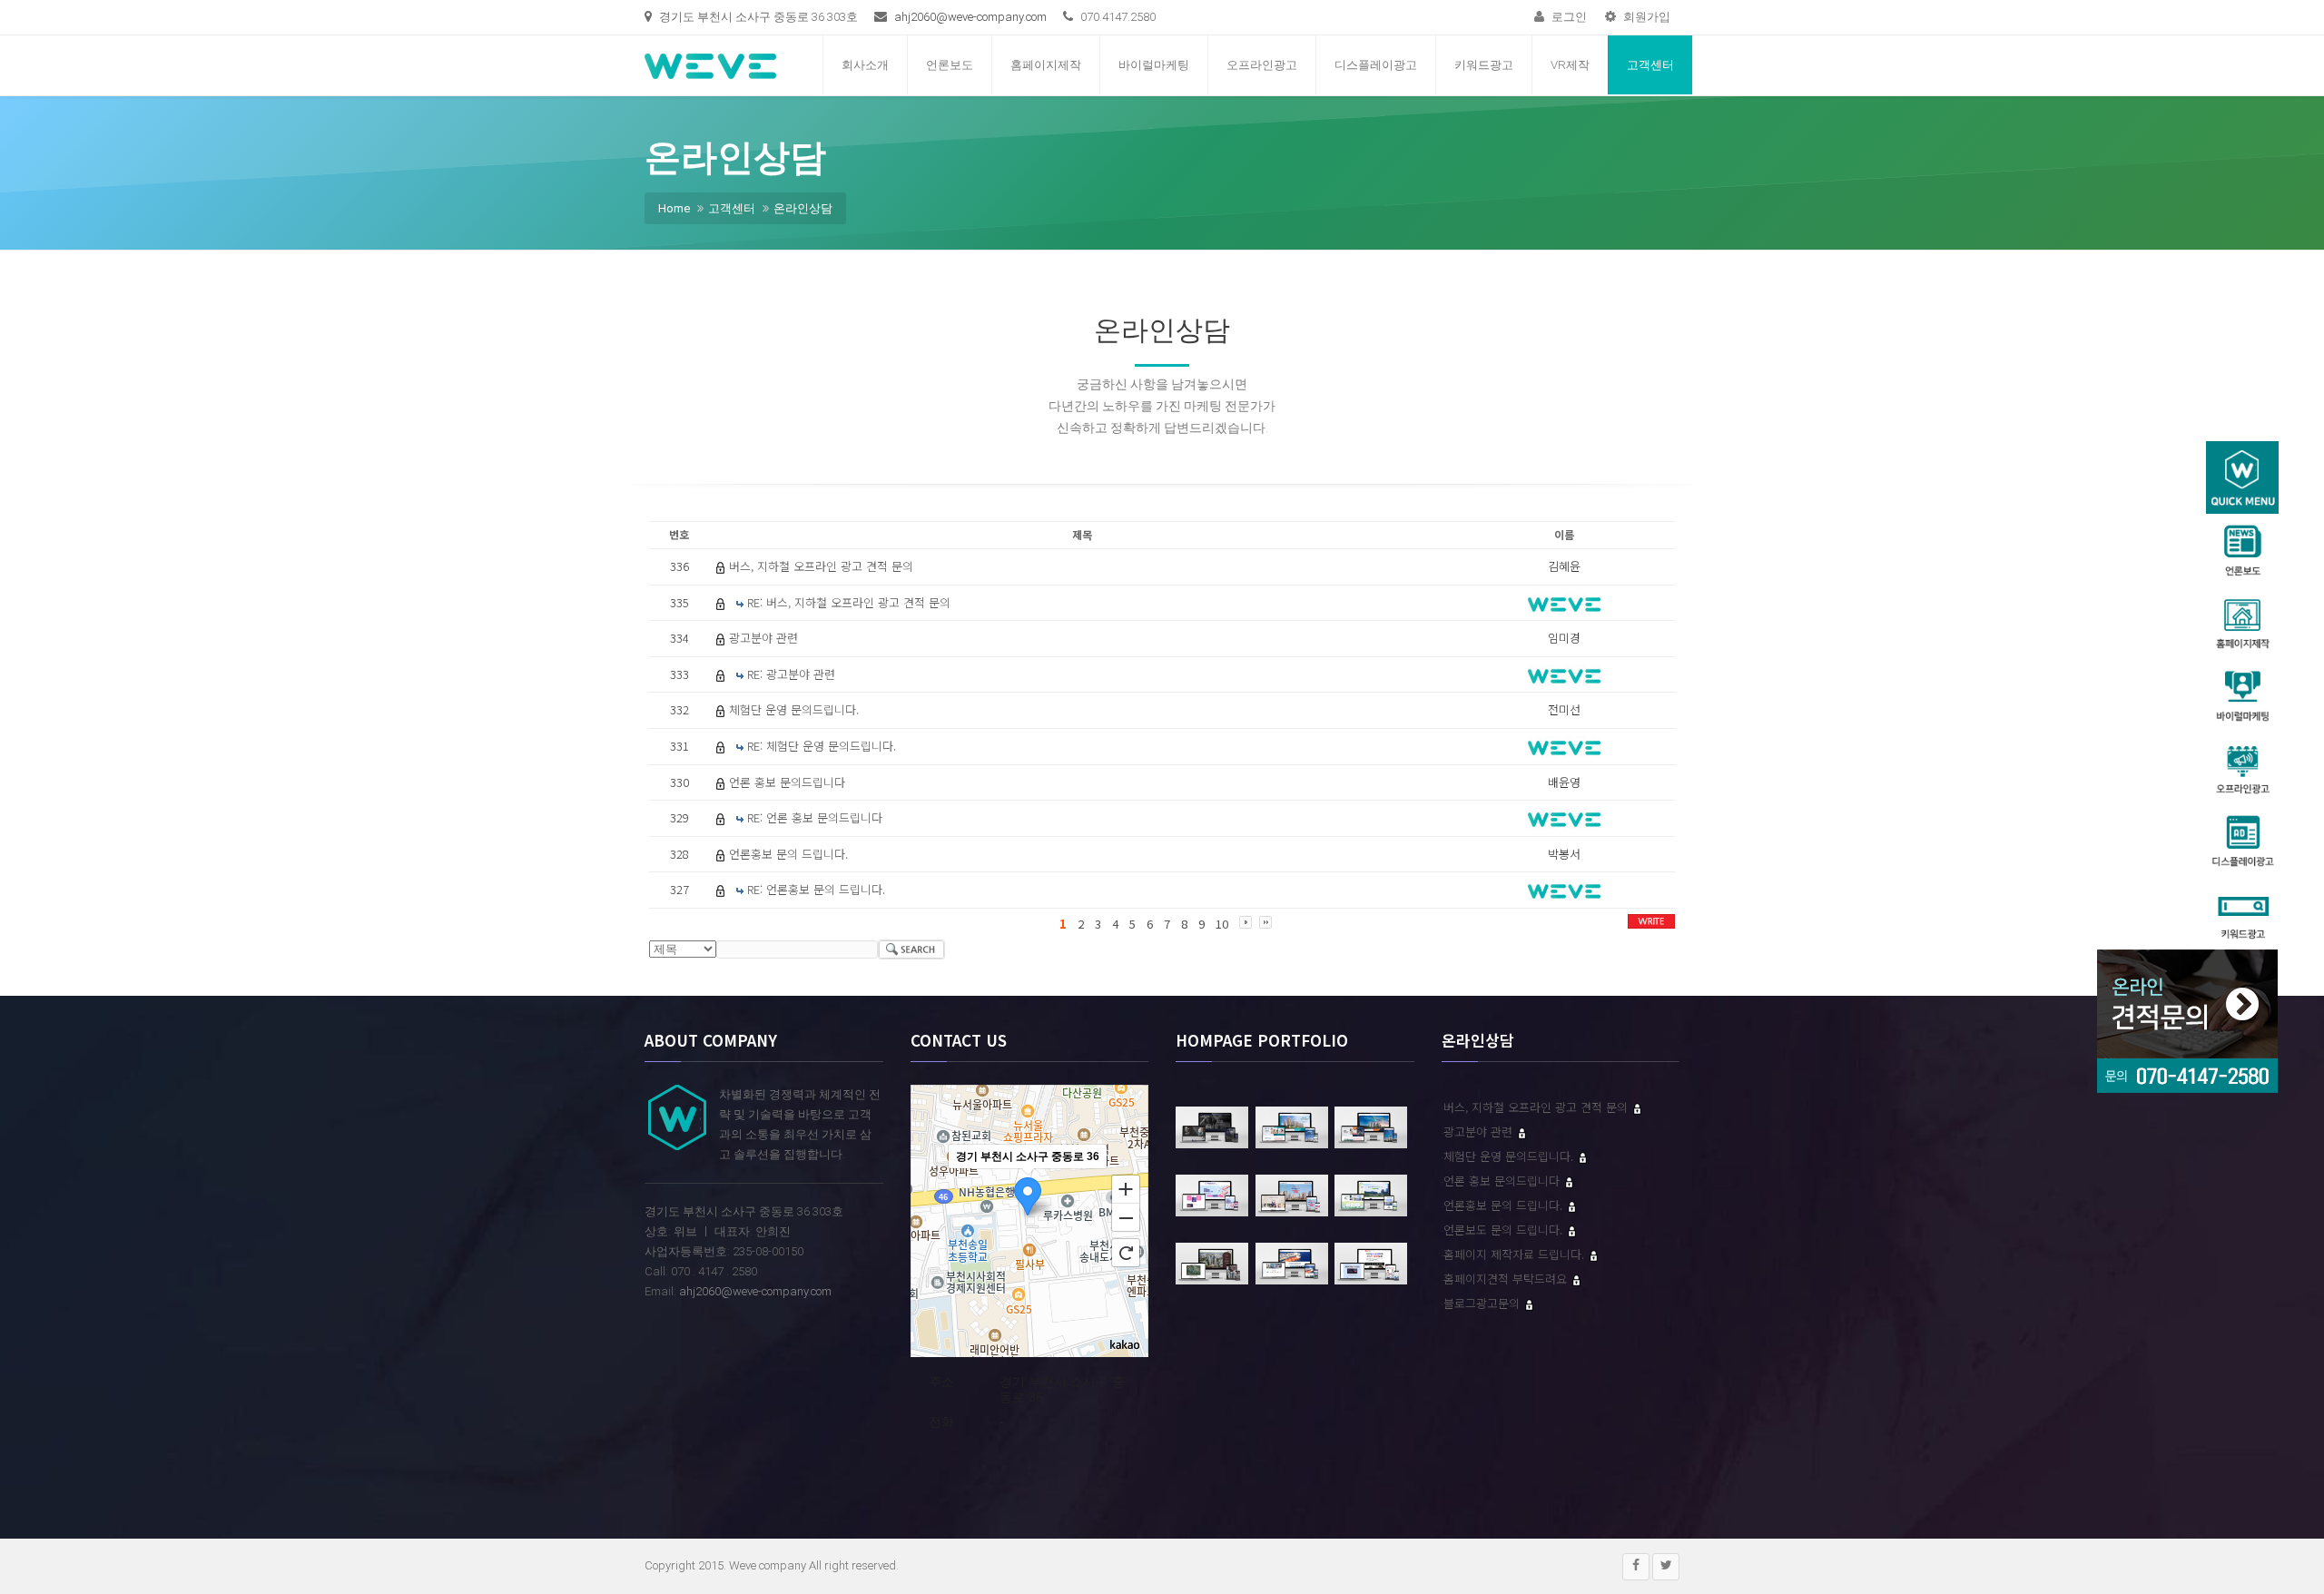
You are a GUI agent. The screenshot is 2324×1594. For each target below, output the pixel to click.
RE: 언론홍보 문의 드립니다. (816, 889)
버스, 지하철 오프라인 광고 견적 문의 (821, 566)
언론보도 (950, 65)
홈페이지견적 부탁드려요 (1507, 1279)
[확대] (1126, 1188)
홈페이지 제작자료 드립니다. (1516, 1254)
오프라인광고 (1262, 65)
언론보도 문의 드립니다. (1505, 1230)
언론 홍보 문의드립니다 (787, 782)
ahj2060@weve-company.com (970, 17)
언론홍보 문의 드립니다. (788, 854)
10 (1222, 924)
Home (674, 208)
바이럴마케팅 (1154, 65)
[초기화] (1126, 1253)
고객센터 (1650, 65)
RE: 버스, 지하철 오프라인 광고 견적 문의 (849, 602)
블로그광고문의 (1483, 1303)
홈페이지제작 (1046, 65)
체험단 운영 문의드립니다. (794, 709)
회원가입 (1645, 17)
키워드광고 (1484, 65)
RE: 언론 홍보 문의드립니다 (815, 817)
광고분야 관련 (763, 638)
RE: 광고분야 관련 (791, 674)
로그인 (1568, 17)
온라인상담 (803, 208)
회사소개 (865, 65)
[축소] (1126, 1218)
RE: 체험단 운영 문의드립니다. (822, 746)
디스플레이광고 (1376, 65)
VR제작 (1570, 65)
